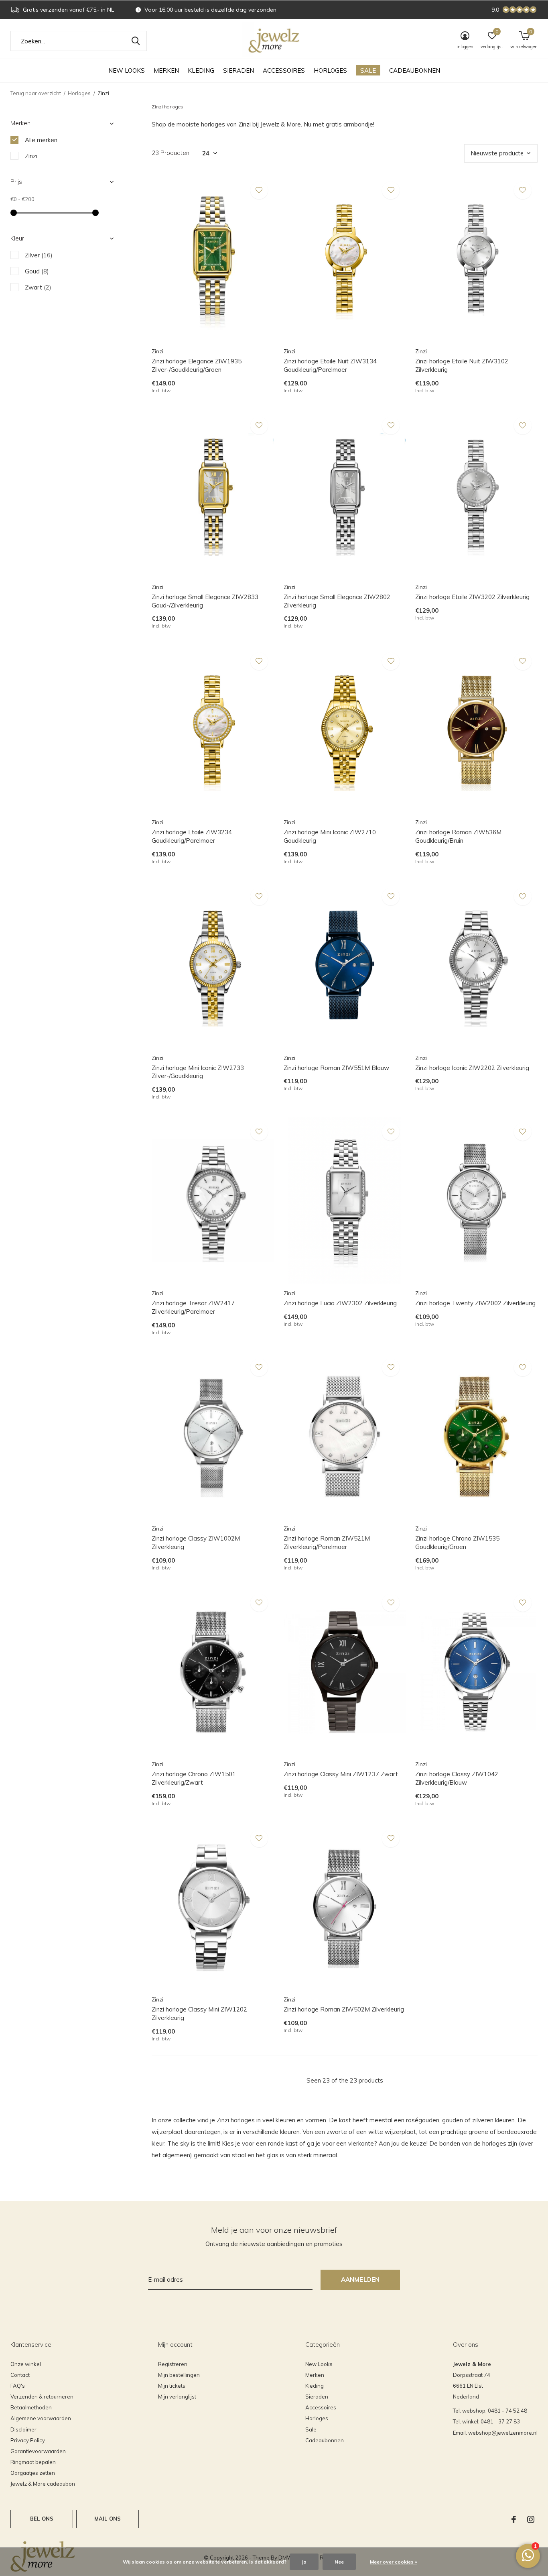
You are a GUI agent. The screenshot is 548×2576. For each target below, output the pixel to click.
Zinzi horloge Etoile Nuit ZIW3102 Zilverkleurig (462, 365)
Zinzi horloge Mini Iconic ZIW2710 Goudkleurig (330, 836)
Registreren (173, 2364)
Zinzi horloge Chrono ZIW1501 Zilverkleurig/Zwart (194, 1778)
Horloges (330, 70)
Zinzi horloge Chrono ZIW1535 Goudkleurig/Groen (457, 1543)
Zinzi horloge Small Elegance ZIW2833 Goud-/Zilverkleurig (205, 601)
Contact (20, 2375)
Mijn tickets (172, 2386)
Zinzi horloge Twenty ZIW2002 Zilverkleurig (475, 1303)
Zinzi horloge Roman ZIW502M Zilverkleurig (344, 2009)
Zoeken (136, 41)
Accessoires (284, 70)
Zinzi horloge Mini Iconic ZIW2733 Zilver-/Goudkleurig (198, 1072)
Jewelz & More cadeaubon (43, 2484)
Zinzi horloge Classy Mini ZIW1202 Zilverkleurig (199, 2014)
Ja (304, 2562)
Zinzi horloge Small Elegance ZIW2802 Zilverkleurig (337, 601)
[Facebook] (514, 2519)
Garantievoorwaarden (38, 2451)
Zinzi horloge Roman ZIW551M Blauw (336, 1068)
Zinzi (31, 156)
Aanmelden (360, 2279)
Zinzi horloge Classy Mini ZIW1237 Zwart (341, 1774)
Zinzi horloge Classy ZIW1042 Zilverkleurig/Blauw (457, 1778)
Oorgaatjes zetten (33, 2473)
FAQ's (18, 2386)
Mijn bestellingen (179, 2375)
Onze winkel (26, 2364)
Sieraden (238, 70)
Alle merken (41, 140)
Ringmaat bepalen (33, 2462)
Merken (166, 70)
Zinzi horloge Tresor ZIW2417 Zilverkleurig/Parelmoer (193, 1307)
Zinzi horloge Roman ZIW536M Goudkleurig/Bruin (458, 836)
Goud (37, 271)
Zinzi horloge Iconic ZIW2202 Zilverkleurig (472, 1068)
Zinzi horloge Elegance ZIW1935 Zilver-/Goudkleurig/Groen (197, 365)
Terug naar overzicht (36, 93)
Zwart (38, 287)
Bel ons (42, 2519)
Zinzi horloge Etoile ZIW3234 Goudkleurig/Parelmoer (192, 836)
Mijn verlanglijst (177, 2397)
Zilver (39, 255)
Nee (339, 2562)
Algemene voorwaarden (41, 2418)
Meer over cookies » (394, 2562)
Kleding (201, 70)
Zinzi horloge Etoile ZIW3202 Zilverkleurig (472, 597)
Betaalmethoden (31, 2407)
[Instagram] (531, 2519)
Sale (368, 70)
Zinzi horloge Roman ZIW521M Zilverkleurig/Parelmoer (327, 1543)
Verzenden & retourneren (42, 2397)
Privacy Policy (28, 2440)
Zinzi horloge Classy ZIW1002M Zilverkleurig (196, 1543)
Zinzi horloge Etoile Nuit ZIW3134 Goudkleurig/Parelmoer (330, 365)
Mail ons (108, 2519)
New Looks (127, 70)
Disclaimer (23, 2429)
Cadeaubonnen (415, 70)
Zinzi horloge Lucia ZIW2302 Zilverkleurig (340, 1303)
